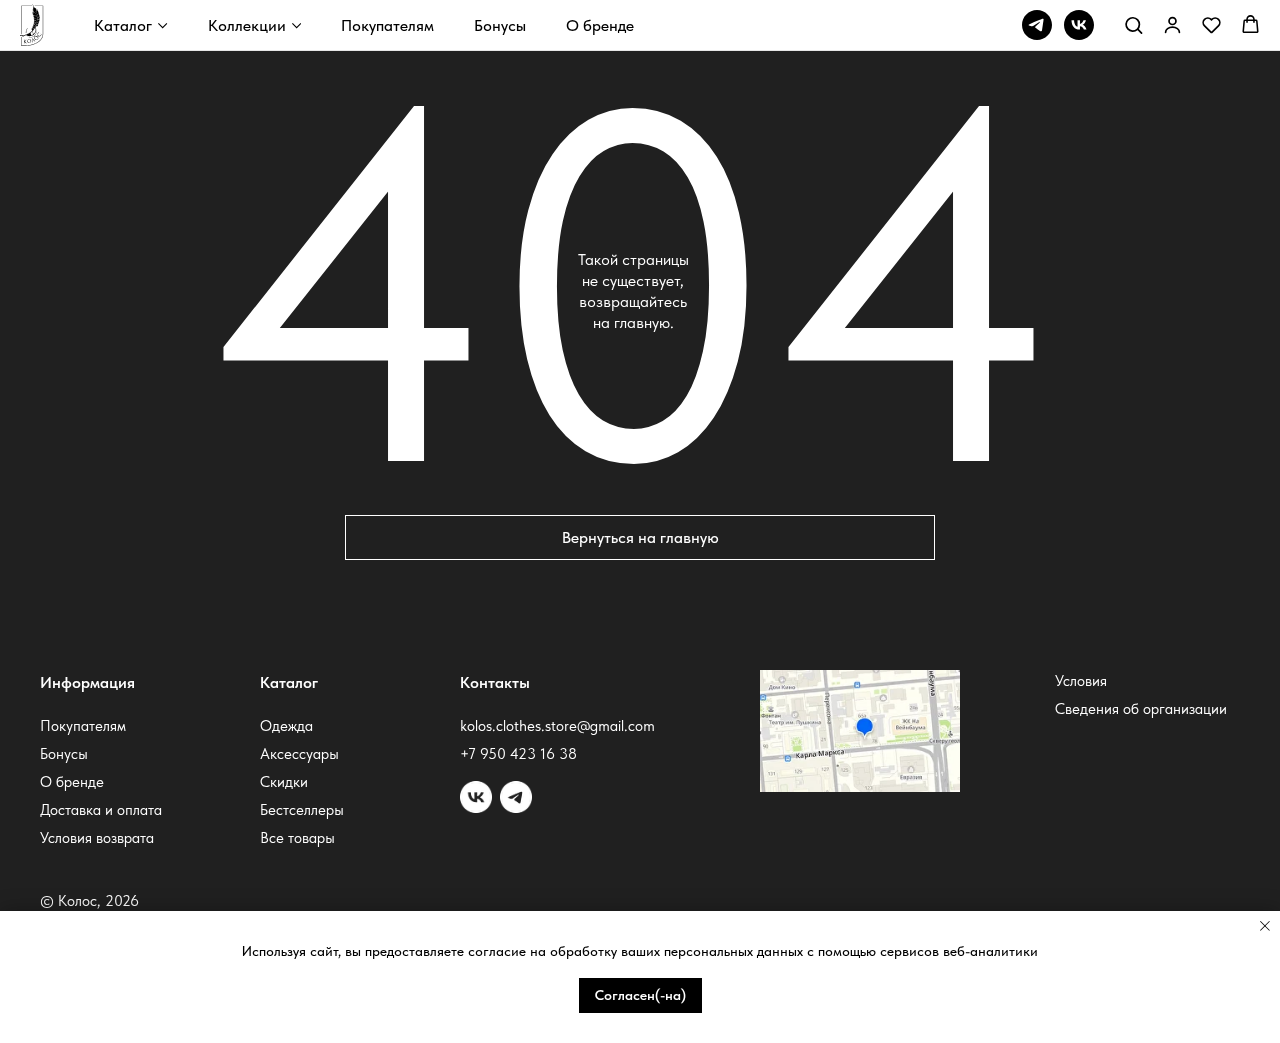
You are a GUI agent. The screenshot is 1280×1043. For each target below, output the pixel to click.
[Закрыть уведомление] (1265, 926)
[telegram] (1037, 25)
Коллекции (247, 25)
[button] (1133, 24)
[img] (516, 797)
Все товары (297, 838)
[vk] (1079, 25)
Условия (1081, 681)
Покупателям (387, 25)
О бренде (600, 25)
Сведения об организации (1141, 709)
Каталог (123, 25)
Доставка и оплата (101, 810)
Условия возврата (97, 838)
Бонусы (500, 25)
